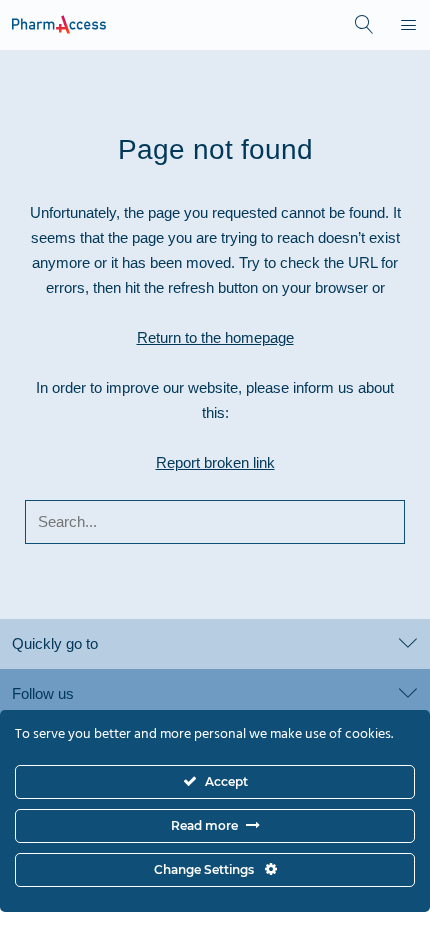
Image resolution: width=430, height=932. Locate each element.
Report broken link (215, 462)
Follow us (43, 693)
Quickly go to (55, 643)
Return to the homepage (215, 337)
